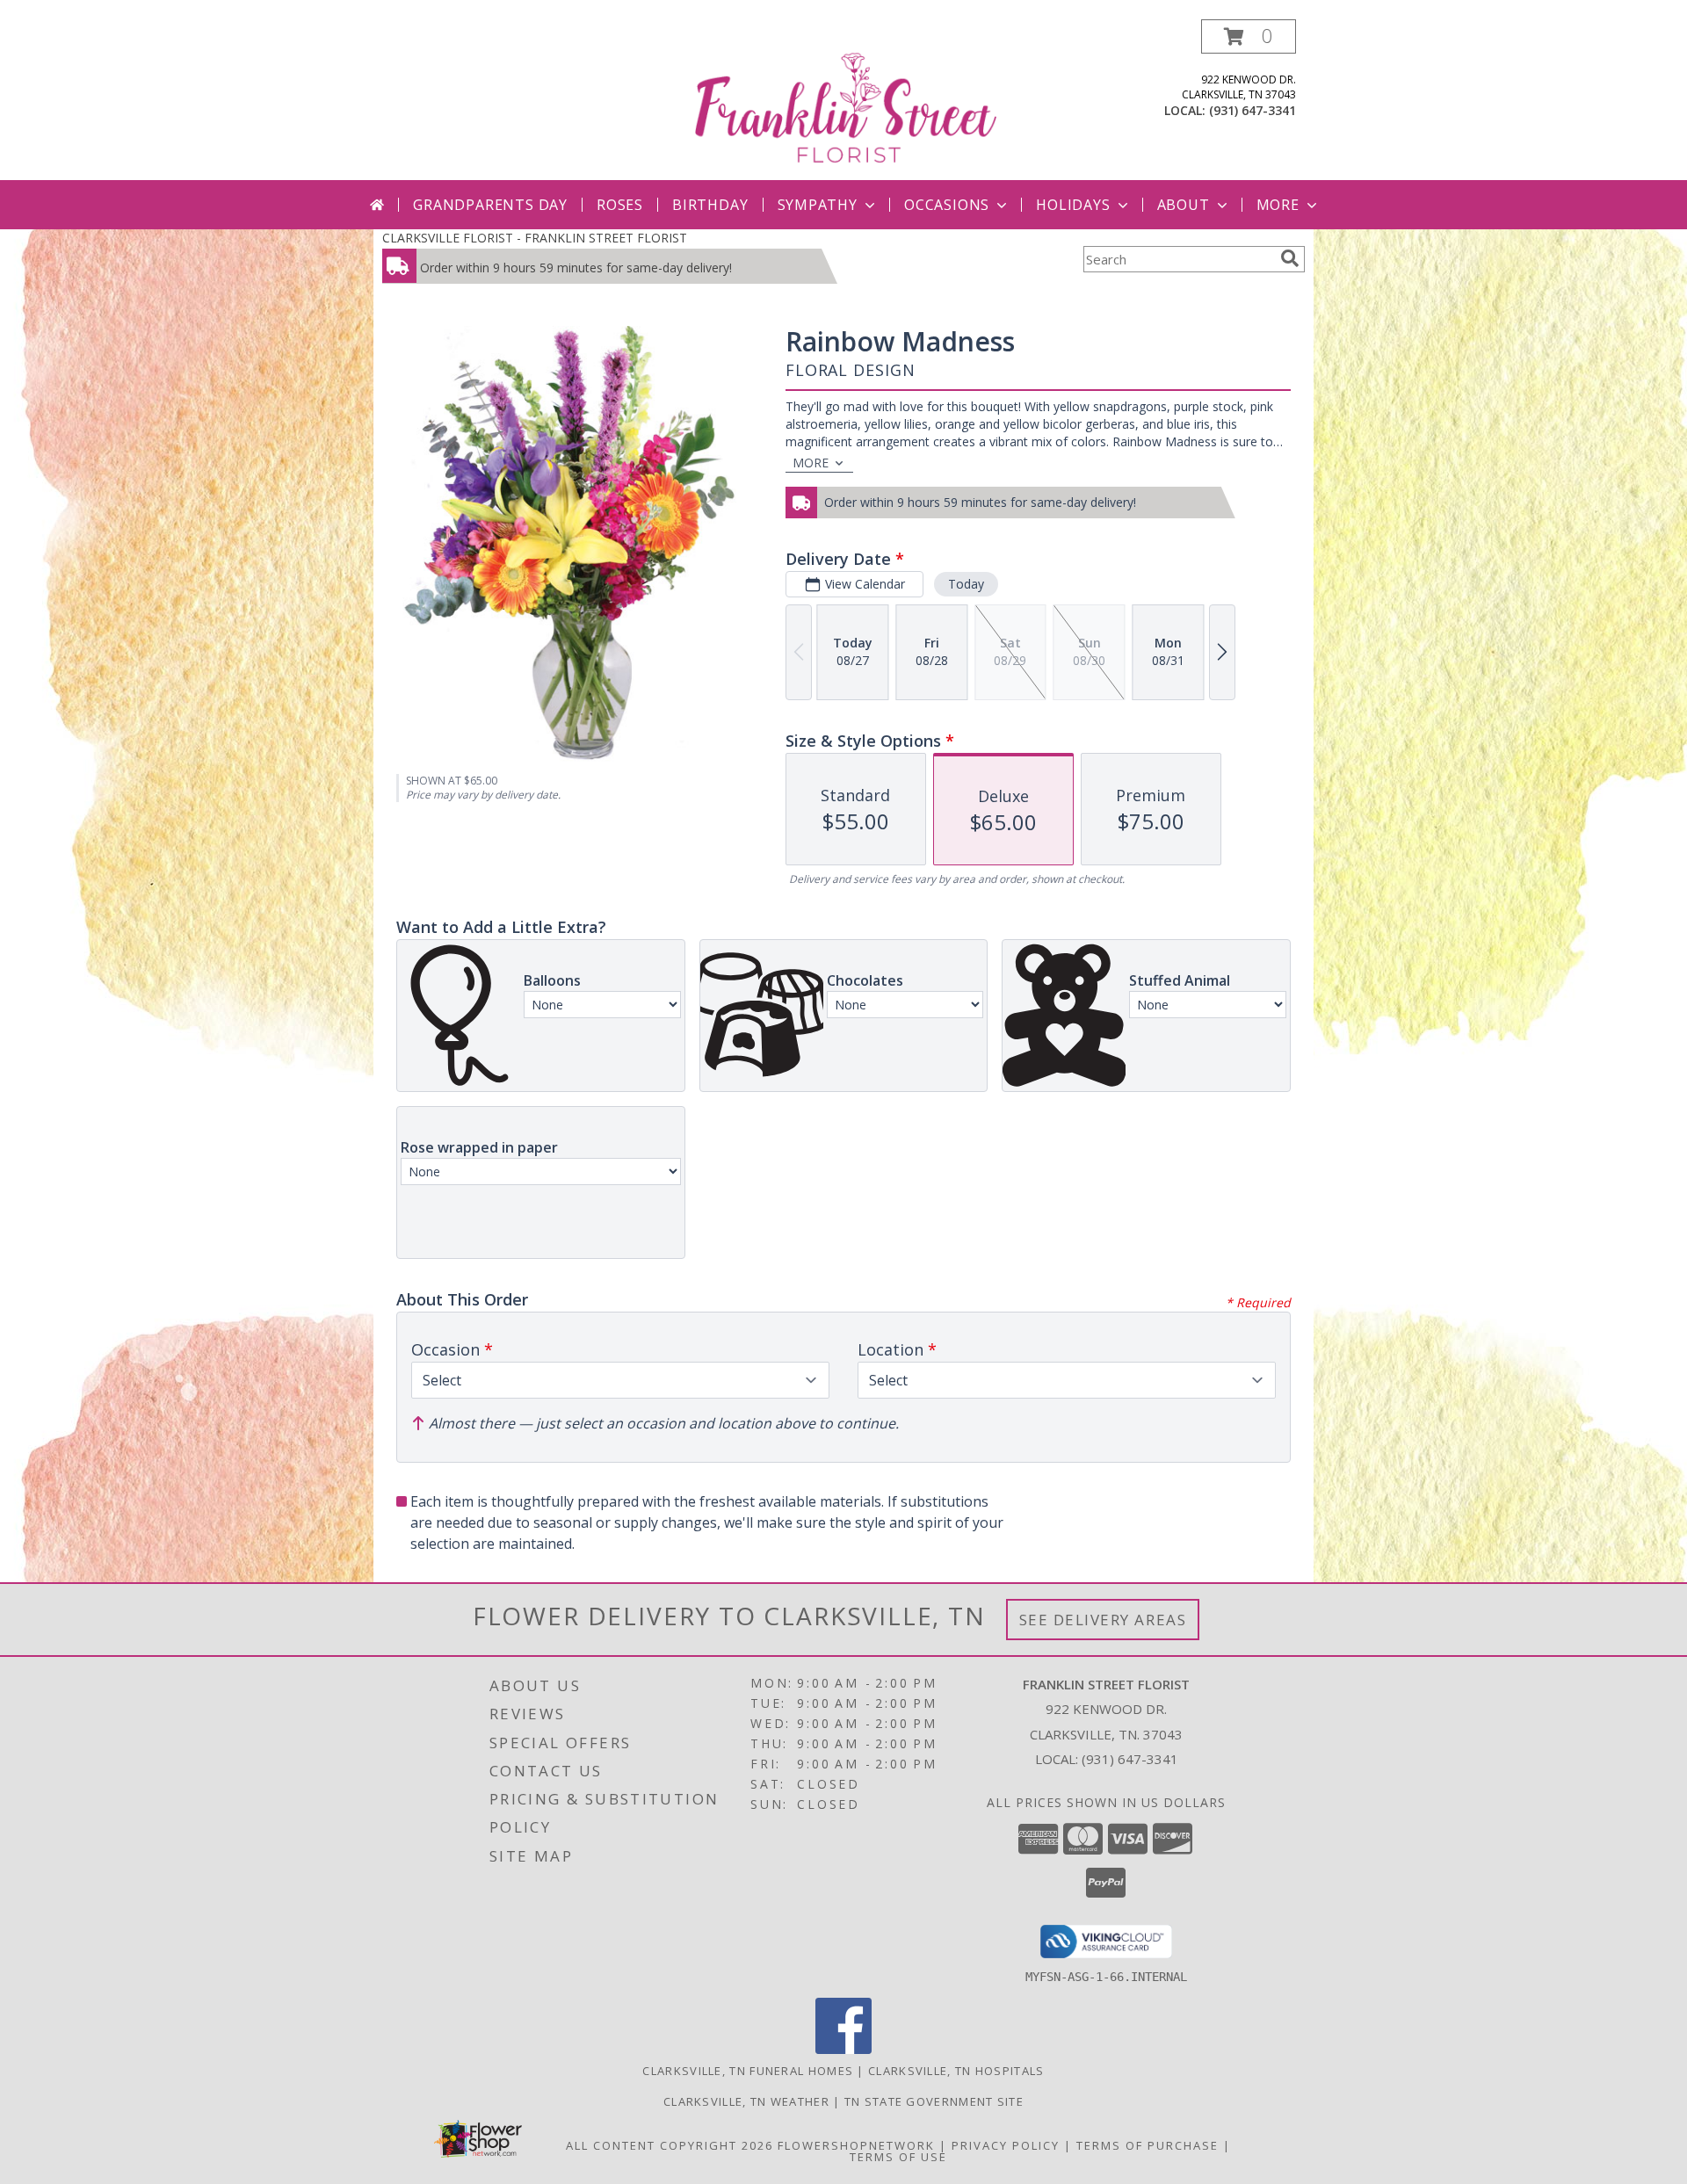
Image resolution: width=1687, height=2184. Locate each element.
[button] (1249, 36)
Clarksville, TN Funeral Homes (748, 2071)
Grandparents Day (490, 205)
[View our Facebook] (843, 2049)
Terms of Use (898, 2157)
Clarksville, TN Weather (746, 2101)
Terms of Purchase (1148, 2145)
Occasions (947, 205)
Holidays (1073, 205)
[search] (1290, 258)
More (1278, 205)
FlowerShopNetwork (856, 2145)
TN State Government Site (934, 2101)
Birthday (710, 205)
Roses (620, 205)
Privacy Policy (1006, 2145)
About (1184, 205)
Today (966, 584)
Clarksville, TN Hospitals (956, 2071)
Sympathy (818, 205)
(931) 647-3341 (1253, 110)
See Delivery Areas (1103, 1620)
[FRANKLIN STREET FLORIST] (845, 100)
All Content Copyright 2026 (670, 2145)
